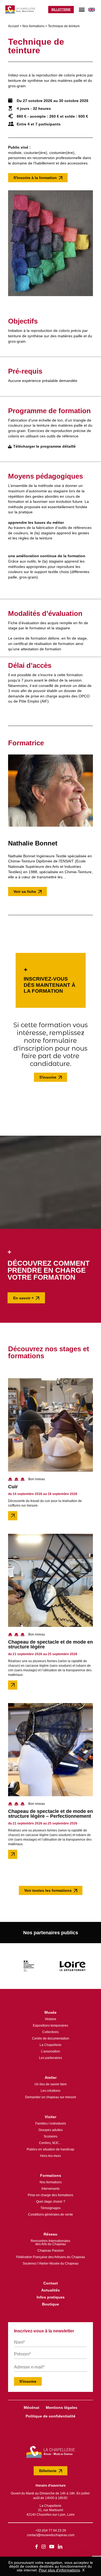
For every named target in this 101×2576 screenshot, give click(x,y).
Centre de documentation (51, 2038)
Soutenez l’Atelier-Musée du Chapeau (51, 2263)
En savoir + (23, 1298)
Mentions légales (62, 2407)
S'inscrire (48, 1077)
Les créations (50, 2091)
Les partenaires (50, 2058)
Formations (51, 2175)
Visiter (50, 2117)
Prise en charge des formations (50, 2195)
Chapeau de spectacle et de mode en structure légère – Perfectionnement (50, 1814)
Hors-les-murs (50, 2156)
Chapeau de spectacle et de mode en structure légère (50, 1644)
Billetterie (61, 9)
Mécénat (32, 2407)
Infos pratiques (51, 2297)
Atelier (51, 2077)
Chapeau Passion (51, 2251)
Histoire (51, 2019)
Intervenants (50, 2189)
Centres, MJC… (51, 2143)
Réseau (50, 2234)
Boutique (50, 2304)
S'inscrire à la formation (35, 178)
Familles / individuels (51, 2124)
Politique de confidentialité (50, 2416)
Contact (51, 2283)
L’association (50, 2051)
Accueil (13, 26)
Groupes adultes (51, 2130)
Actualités (50, 2290)
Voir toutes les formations (48, 1890)
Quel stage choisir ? (51, 2202)
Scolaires (50, 2136)
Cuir (13, 1487)
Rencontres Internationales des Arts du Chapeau (50, 2242)
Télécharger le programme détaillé (44, 446)
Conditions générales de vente (50, 2214)
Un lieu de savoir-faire (51, 2084)
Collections (50, 2032)
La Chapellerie (50, 2045)
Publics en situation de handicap (50, 2149)
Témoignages (50, 2208)
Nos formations (33, 26)
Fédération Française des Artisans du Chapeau (51, 2257)
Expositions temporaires (50, 2026)
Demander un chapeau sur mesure (51, 2097)
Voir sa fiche (25, 892)
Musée (50, 2012)
